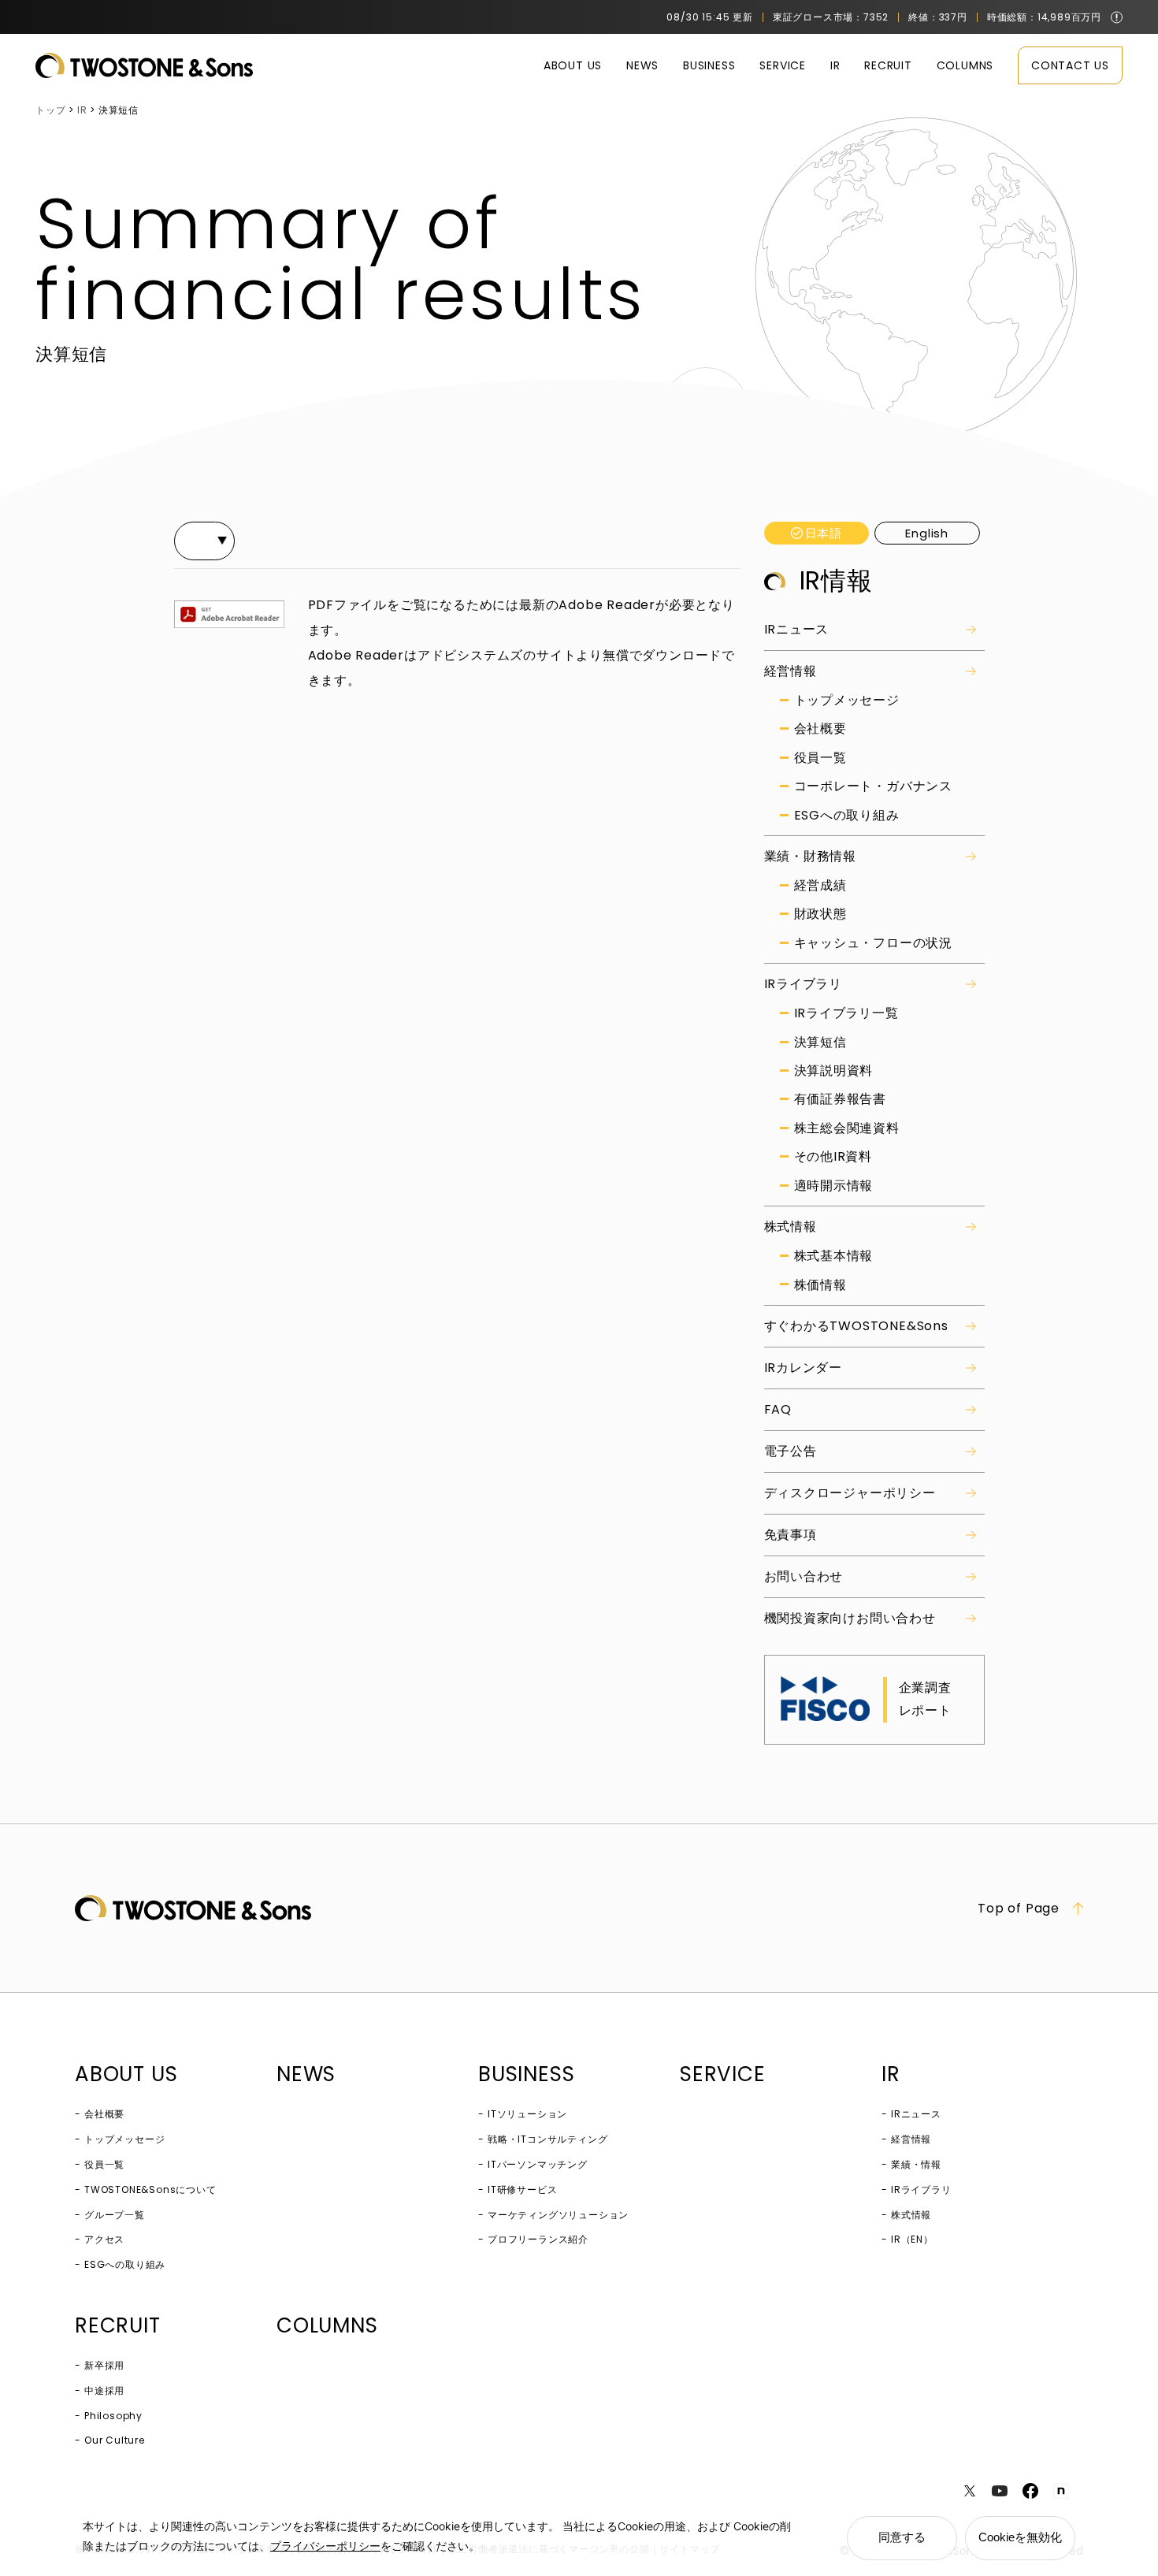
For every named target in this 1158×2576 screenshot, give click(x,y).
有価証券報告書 (841, 1099)
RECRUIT (888, 65)
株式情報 (791, 1227)
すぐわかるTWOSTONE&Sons (856, 1326)
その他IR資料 (833, 1157)
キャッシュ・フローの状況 (874, 943)
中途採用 (104, 2390)
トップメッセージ (847, 701)
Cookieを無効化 (1020, 2537)
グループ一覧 (115, 2215)
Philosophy (113, 2416)
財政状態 (820, 914)
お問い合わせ (804, 1576)
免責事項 (791, 1535)
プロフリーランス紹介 (538, 2239)
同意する (902, 2537)
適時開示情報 (834, 1186)
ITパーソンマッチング (538, 2164)
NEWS (642, 65)
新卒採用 (104, 2365)
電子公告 (791, 1451)
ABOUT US (573, 65)
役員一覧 (820, 758)
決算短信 (820, 1043)
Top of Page (1019, 1909)
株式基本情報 (834, 1256)
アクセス (104, 2239)
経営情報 (791, 671)
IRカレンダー (804, 1368)
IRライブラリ (804, 984)
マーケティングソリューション (558, 2215)
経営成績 (820, 886)
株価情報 (820, 1285)
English (927, 533)
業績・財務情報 (811, 856)
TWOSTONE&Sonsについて (150, 2189)
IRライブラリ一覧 (846, 1013)
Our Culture (115, 2440)
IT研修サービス (522, 2189)
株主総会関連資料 (847, 1128)
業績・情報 (916, 2164)
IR (835, 65)
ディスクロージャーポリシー (850, 1493)
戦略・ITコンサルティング (547, 2139)
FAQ (778, 1409)
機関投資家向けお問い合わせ (850, 1618)
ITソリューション (527, 2114)
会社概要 (820, 729)
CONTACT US (1070, 65)
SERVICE (783, 65)
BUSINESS (709, 65)
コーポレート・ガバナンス (874, 786)
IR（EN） (912, 2239)
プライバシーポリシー (325, 2546)
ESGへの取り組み (847, 816)
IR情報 (836, 581)
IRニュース (797, 629)
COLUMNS (965, 65)
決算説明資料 (834, 1071)
